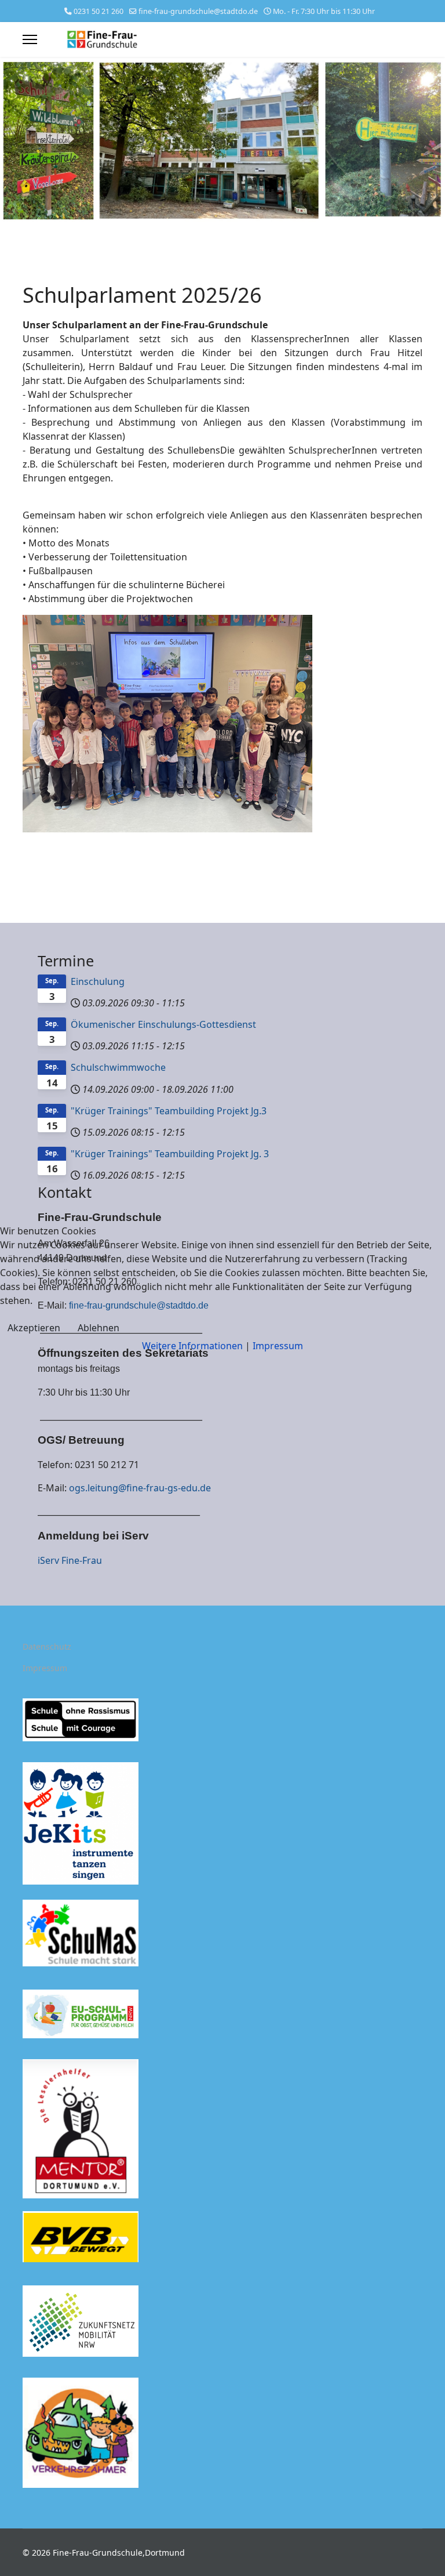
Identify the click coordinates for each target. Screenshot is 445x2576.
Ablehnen (99, 1328)
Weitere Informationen (192, 1346)
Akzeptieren (34, 1328)
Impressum (278, 1346)
